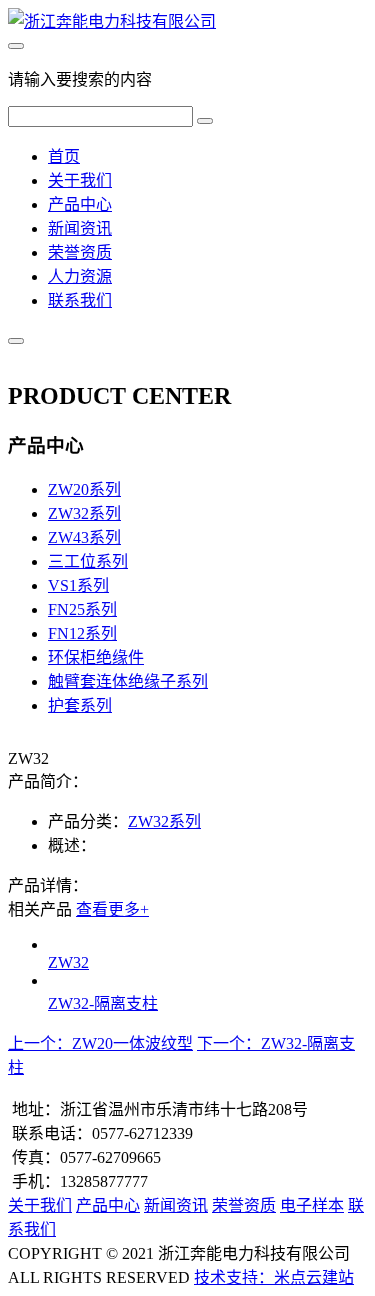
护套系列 (80, 705)
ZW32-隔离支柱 (103, 1003)
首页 (64, 156)
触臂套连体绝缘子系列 (128, 681)
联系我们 (80, 300)
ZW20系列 (84, 489)
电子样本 (312, 1205)
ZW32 (68, 962)
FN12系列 (82, 633)
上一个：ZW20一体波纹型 (100, 1043)
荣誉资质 (80, 252)
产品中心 (80, 204)
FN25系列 (82, 609)
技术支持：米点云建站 (274, 1277)
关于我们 (80, 180)
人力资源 (80, 276)
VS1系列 (78, 585)
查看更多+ (112, 909)
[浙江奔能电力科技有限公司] (112, 21)
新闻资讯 (80, 228)
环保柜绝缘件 (96, 657)
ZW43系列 (84, 537)
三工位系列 (88, 561)
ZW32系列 (84, 513)
